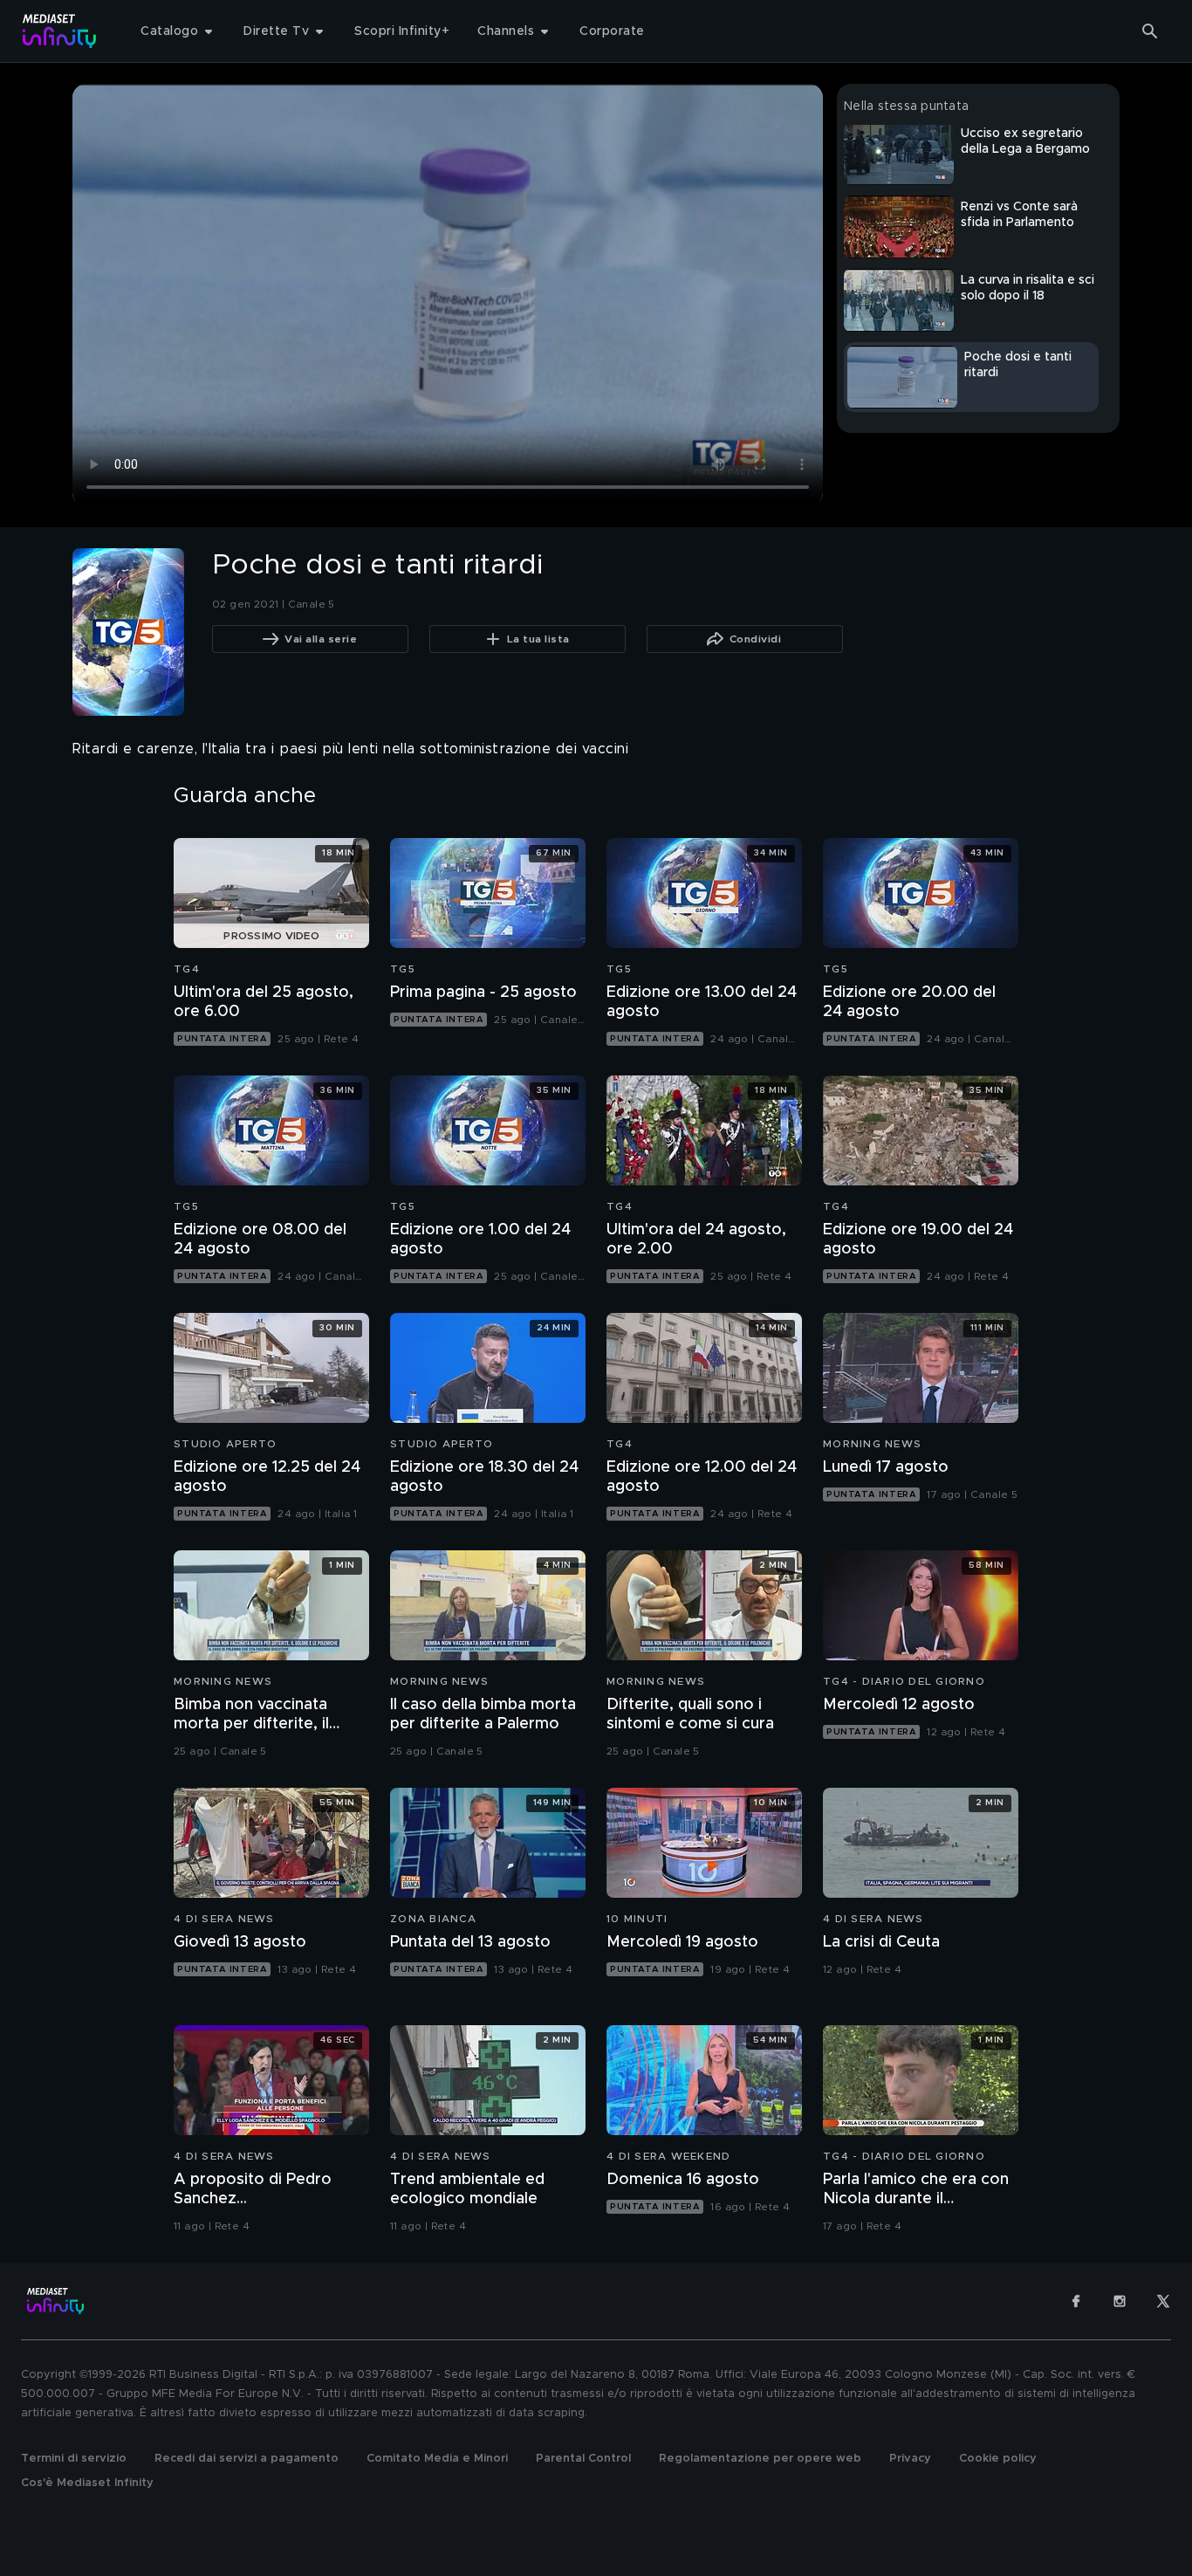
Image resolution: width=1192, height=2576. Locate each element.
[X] (1163, 2301)
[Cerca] (1150, 31)
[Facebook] (1076, 2301)
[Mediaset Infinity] (60, 31)
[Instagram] (1120, 2301)
